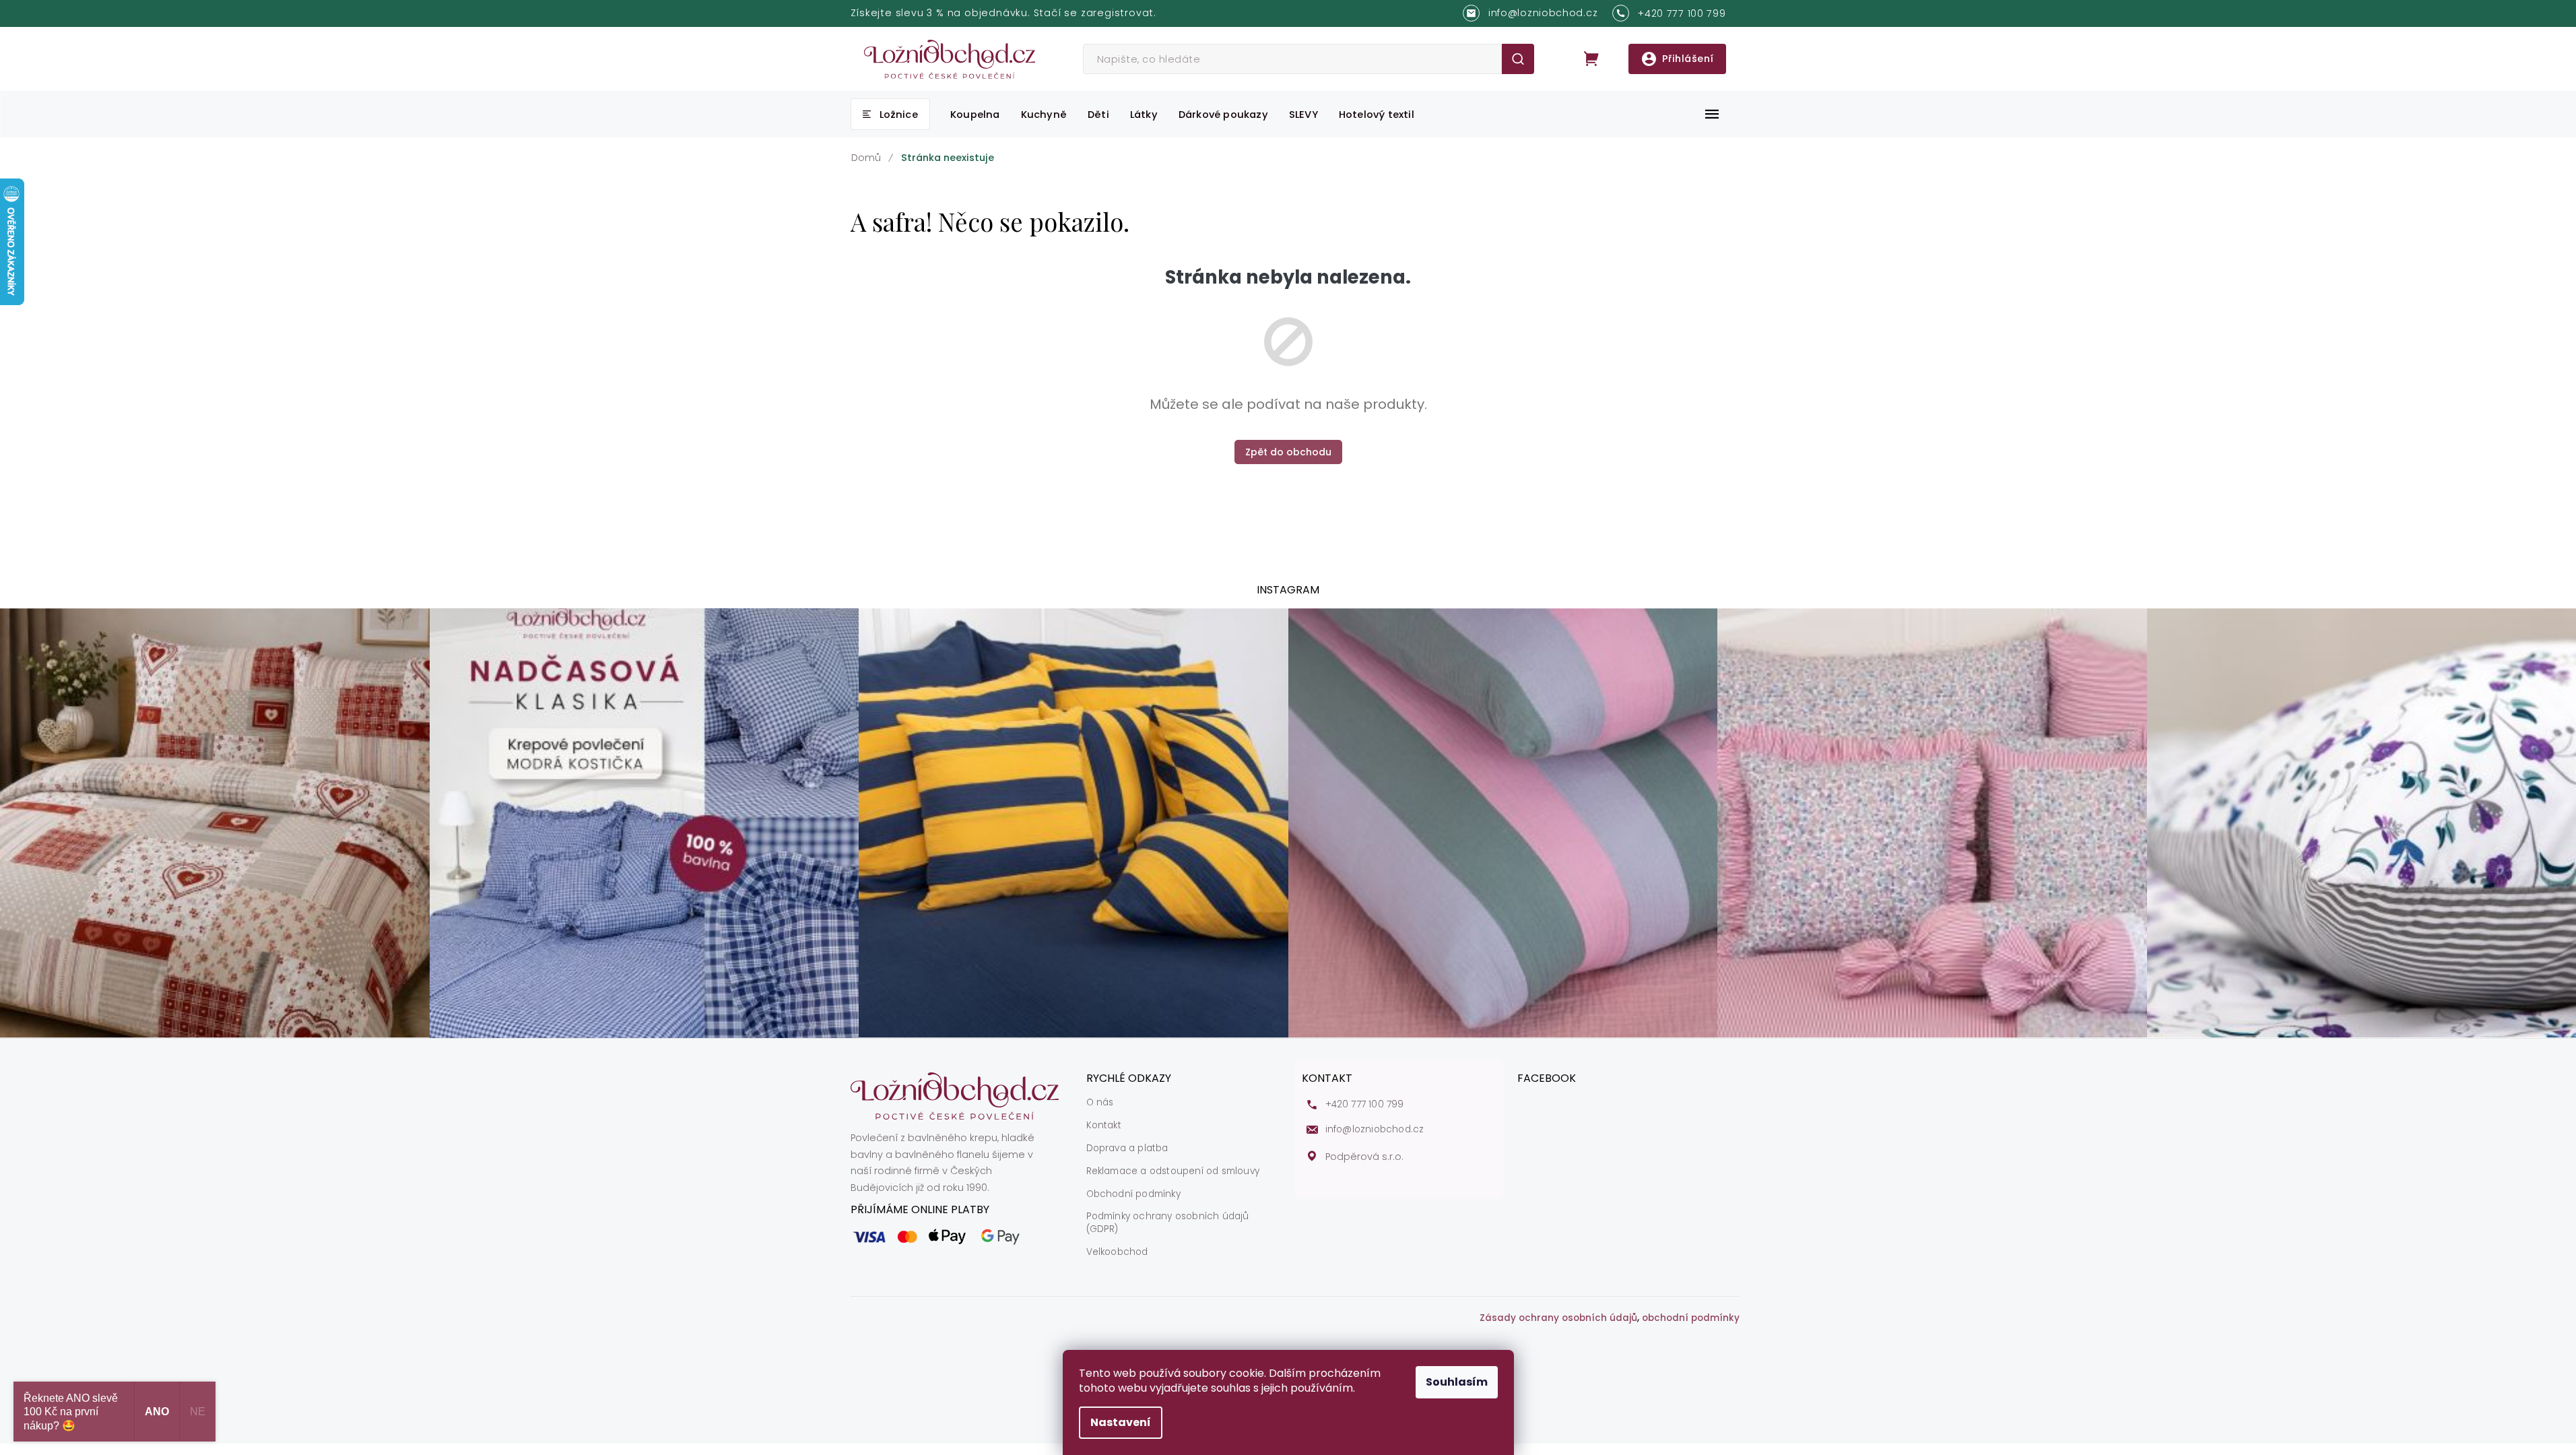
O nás (1100, 1103)
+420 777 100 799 (1365, 1105)
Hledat (1518, 59)
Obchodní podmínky (1133, 1194)
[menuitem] (890, 114)
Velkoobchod (1117, 1252)
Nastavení (1121, 1422)
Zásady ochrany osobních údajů (1558, 1318)
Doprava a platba (1127, 1149)
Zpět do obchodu (1288, 452)
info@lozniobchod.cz (1375, 1130)
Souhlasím (1457, 1382)
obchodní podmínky (1691, 1318)
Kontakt (1104, 1126)
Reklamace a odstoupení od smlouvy (1173, 1171)
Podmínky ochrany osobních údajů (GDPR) (1168, 1223)
